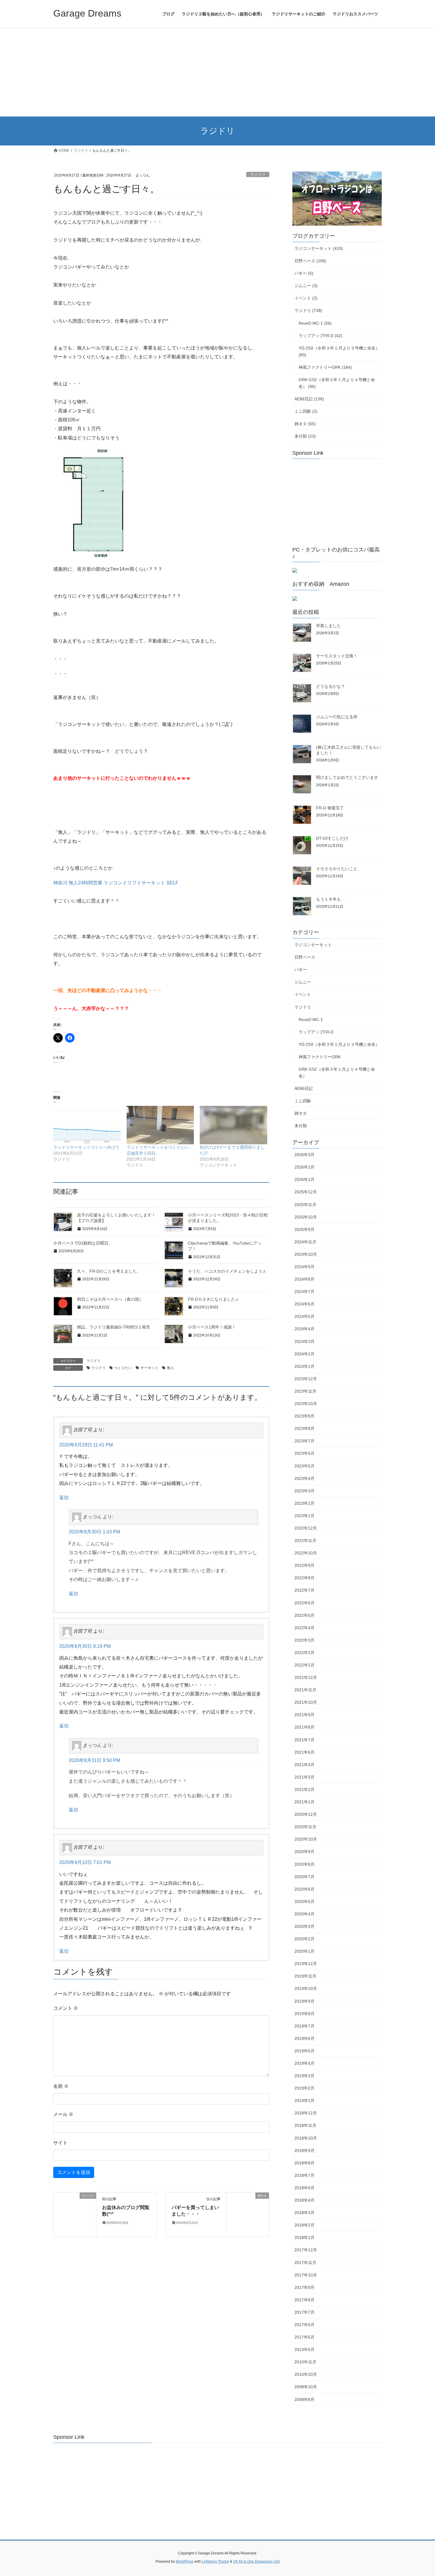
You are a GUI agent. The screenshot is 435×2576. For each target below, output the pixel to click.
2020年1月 (304, 1951)
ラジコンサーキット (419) (319, 248)
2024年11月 (305, 1242)
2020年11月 (305, 1827)
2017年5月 (304, 2337)
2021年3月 (304, 1777)
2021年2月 (304, 1789)
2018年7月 (304, 2175)
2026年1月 (304, 1179)
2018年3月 (304, 2213)
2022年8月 (304, 1578)
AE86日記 (304, 1088)
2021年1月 (304, 1802)
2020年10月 (306, 1839)
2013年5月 (304, 2350)
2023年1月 (304, 1516)
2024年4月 (304, 1329)
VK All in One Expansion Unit (256, 2562)
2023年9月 (304, 1416)
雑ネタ (301, 1113)
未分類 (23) (305, 436)
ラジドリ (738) (308, 310)
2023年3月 (304, 1491)
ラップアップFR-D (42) (320, 336)
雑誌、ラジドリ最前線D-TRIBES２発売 (113, 1327)
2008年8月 (304, 2399)
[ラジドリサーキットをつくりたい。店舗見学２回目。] (160, 1125)
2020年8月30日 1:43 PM (94, 1532)
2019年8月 (304, 2014)
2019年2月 (304, 2088)
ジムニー (303, 982)
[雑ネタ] (248, 2214)
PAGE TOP (419, 2494)
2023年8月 (304, 1428)
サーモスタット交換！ (337, 656)
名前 (61, 2086)
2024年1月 (304, 1366)
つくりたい (123, 1368)
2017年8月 (304, 2300)
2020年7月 (304, 1877)
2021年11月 (305, 1690)
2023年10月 (306, 1404)
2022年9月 (304, 1565)
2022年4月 (304, 1628)
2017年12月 (306, 2250)
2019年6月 (304, 2038)
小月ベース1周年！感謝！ (212, 1327)
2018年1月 (304, 2237)
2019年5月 (304, 2051)
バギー (301, 970)
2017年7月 (304, 2312)
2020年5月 (304, 1902)
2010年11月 (305, 2362)
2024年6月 (304, 1304)
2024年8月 (304, 1279)
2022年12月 (306, 1528)
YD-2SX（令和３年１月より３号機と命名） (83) (339, 351)
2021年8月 (304, 1727)
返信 (64, 1497)
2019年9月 (304, 2001)
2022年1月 (304, 1665)
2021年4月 (304, 1765)
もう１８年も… (331, 899)
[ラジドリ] (75, 2214)
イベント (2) (306, 298)
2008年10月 (306, 2387)
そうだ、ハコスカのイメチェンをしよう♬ (227, 1271)
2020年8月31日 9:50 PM (94, 1760)
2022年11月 (305, 1541)
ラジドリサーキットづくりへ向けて (86, 1147)
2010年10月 (306, 2374)
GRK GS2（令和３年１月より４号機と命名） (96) (337, 383)
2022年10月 (306, 1553)
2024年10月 (306, 1254)
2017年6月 (304, 2325)
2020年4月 (304, 1914)
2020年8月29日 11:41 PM (86, 1445)
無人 (170, 1368)
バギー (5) (304, 273)
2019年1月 (304, 2101)
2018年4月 (304, 2200)
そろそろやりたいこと (337, 869)
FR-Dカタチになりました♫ (213, 1299)
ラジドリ (258, 175)
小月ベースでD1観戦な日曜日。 (83, 1243)
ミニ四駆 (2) (306, 411)
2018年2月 (304, 2225)
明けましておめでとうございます (347, 777)
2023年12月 (306, 1379)
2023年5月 (304, 1466)
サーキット (149, 1368)
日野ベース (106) (310, 261)
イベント (303, 994)
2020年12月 (306, 1814)
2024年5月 (304, 1316)
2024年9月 (304, 1267)
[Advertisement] (217, 72)
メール (63, 2114)
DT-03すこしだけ (332, 838)
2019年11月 (305, 1976)
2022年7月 (304, 1590)
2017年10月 (306, 2275)
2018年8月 (304, 2163)
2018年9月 (304, 2151)
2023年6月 (304, 1453)
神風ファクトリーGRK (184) (325, 367)
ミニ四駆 (303, 1101)
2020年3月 (304, 1926)
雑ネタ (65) (305, 424)
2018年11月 (305, 2125)
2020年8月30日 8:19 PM (85, 1646)
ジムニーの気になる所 (337, 717)
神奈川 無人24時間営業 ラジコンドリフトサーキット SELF (116, 883)
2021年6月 (304, 1752)
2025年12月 (306, 1192)
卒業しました (328, 626)
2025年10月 (306, 1217)
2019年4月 (304, 2063)
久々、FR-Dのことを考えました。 (109, 1271)
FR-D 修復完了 (330, 808)
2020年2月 (304, 1939)
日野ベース (305, 957)
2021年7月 (304, 1740)
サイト (60, 2143)
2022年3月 (304, 1640)
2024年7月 (304, 1292)
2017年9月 (304, 2287)
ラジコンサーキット (313, 945)
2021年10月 (306, 1702)
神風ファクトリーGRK (320, 1057)
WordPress (185, 2562)
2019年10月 (306, 1988)
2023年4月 (304, 1478)
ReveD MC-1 (311, 1020)
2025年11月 (305, 1205)
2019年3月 (304, 2076)
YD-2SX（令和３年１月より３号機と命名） (339, 1044)
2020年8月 (304, 1864)
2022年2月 (304, 1653)
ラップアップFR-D (316, 1032)
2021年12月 (306, 1677)
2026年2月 (304, 1167)
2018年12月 (306, 2113)
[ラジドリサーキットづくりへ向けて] (87, 1125)
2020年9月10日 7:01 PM (85, 1862)
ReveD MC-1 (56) (315, 323)
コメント (66, 2008)
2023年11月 (305, 1391)
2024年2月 (304, 1354)
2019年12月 (306, 1964)
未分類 (301, 1126)
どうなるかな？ (331, 686)
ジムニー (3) (306, 286)
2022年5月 (304, 1615)
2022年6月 (304, 1603)
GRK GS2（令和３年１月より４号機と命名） (337, 1073)
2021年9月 (304, 1715)
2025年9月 (304, 1229)
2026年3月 (304, 1155)
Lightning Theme (215, 2562)
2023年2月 (304, 1503)
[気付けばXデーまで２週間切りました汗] (233, 1125)
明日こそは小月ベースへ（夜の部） (110, 1299)
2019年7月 (304, 2026)
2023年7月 (304, 1441)
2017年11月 (305, 2263)
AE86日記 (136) (309, 399)
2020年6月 (304, 1889)
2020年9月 (304, 1852)
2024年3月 (304, 1342)
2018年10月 (306, 2138)
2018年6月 (304, 2188)
